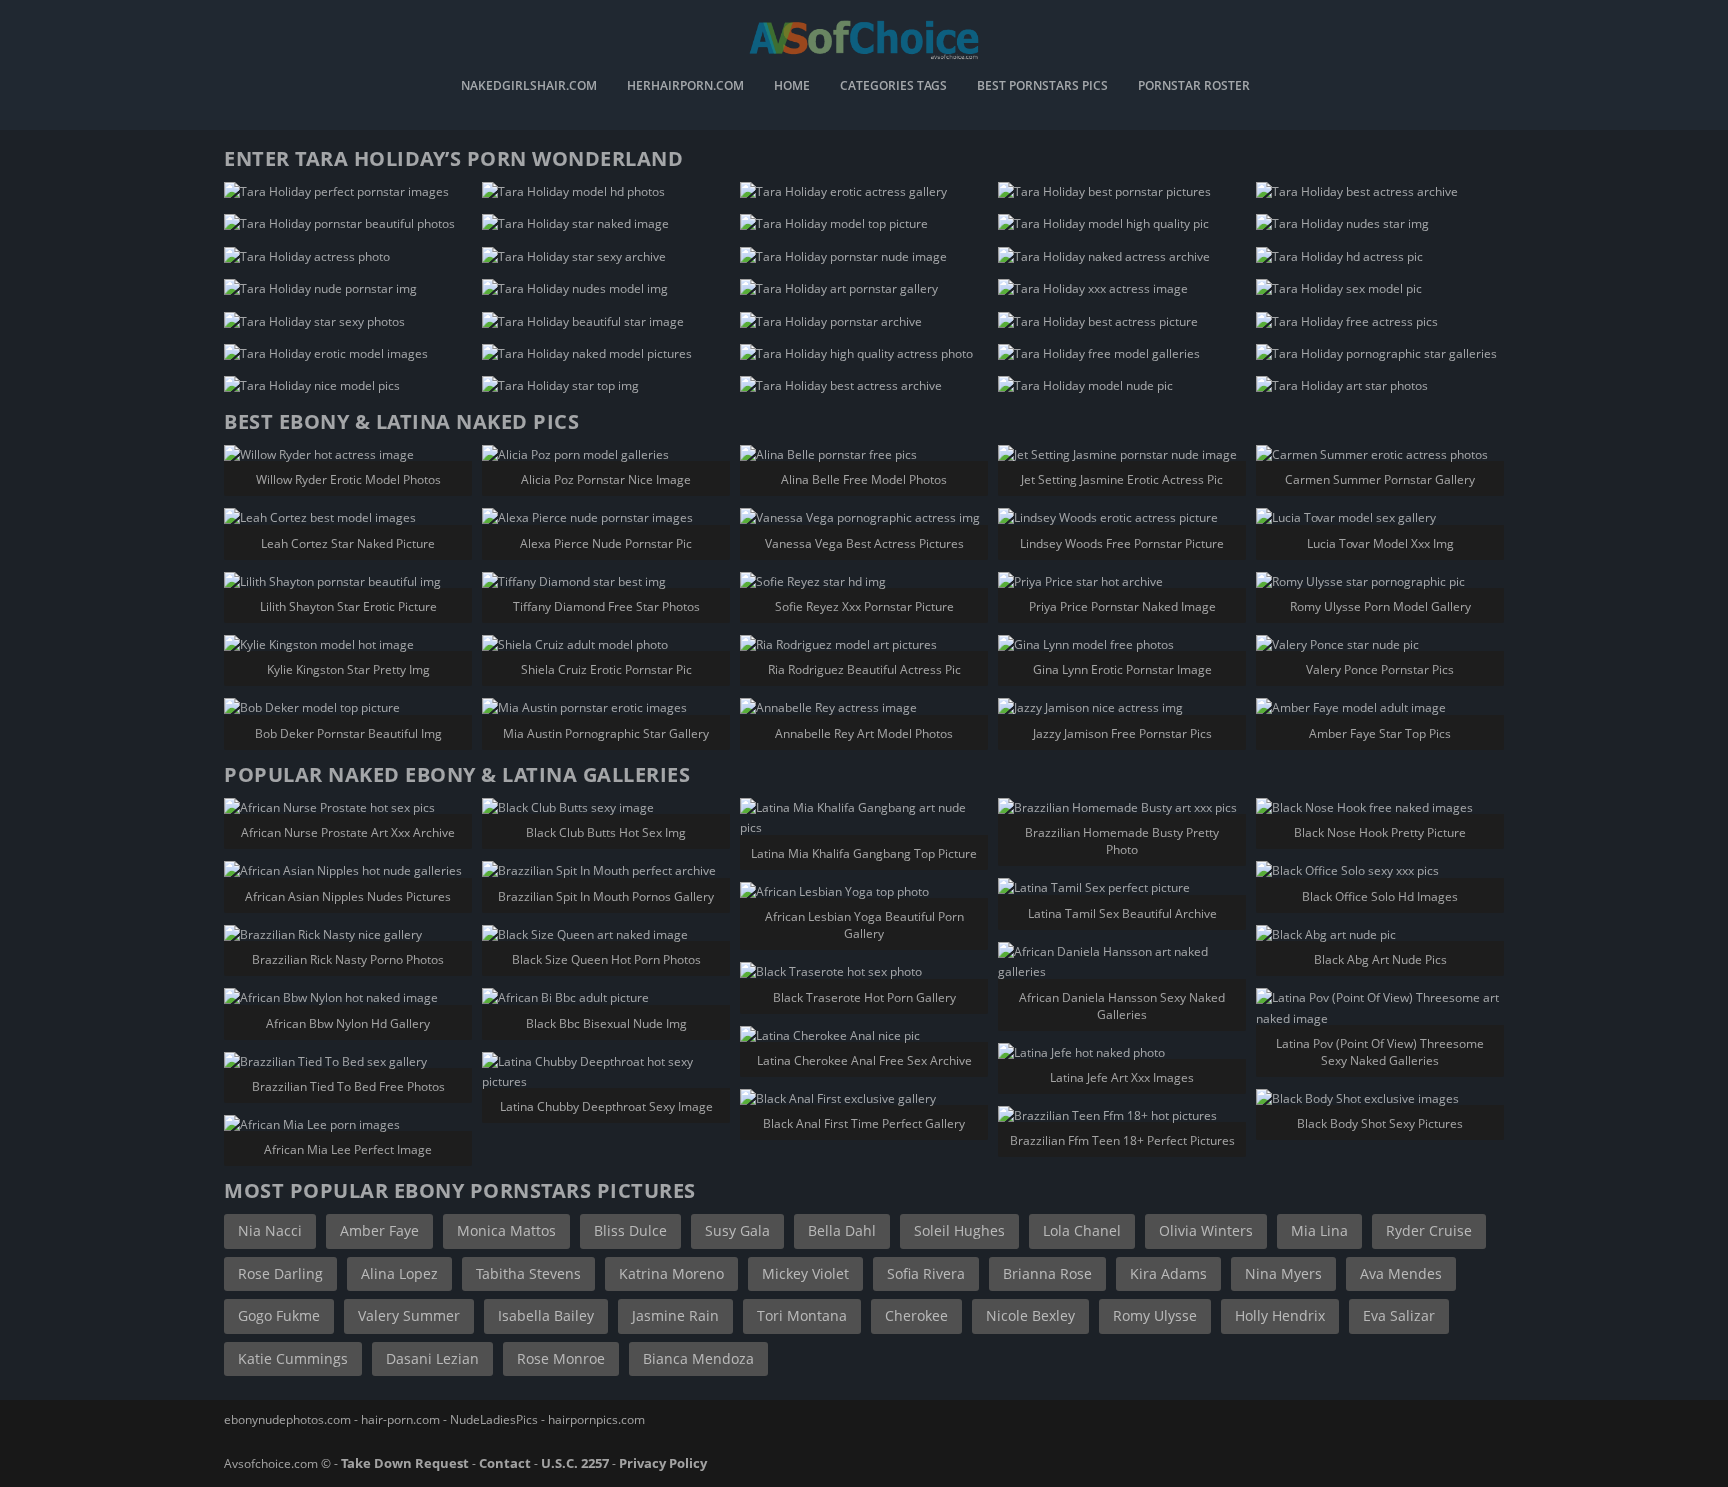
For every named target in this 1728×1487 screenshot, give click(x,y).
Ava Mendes (1401, 1273)
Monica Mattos (506, 1230)
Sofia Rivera (926, 1273)
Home (792, 87)
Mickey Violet (805, 1273)
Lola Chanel (1082, 1230)
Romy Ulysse (1155, 1315)
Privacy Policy (663, 1463)
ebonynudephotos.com (287, 1419)
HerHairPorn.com (685, 87)
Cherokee (916, 1315)
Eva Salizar (1399, 1315)
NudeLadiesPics (494, 1419)
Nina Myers (1283, 1273)
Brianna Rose (1047, 1273)
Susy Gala (737, 1230)
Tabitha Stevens (528, 1273)
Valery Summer (409, 1315)
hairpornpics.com (596, 1419)
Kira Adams (1168, 1273)
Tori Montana (802, 1315)
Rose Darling (280, 1273)
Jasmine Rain (675, 1315)
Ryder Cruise (1429, 1230)
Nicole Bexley (1030, 1315)
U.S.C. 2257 (575, 1463)
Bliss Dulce (630, 1230)
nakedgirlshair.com (529, 87)
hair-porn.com (400, 1419)
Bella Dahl (842, 1230)
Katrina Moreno (671, 1273)
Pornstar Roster (1194, 87)
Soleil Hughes (959, 1230)
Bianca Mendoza (698, 1358)
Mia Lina (1319, 1230)
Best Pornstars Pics (1042, 87)
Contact (505, 1463)
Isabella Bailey (546, 1315)
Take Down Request (405, 1463)
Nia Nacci (270, 1230)
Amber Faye (379, 1230)
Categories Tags (893, 87)
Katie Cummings (293, 1358)
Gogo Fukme (279, 1315)
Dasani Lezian (432, 1358)
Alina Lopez (399, 1273)
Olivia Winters (1206, 1230)
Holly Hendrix (1280, 1315)
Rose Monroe (561, 1358)
